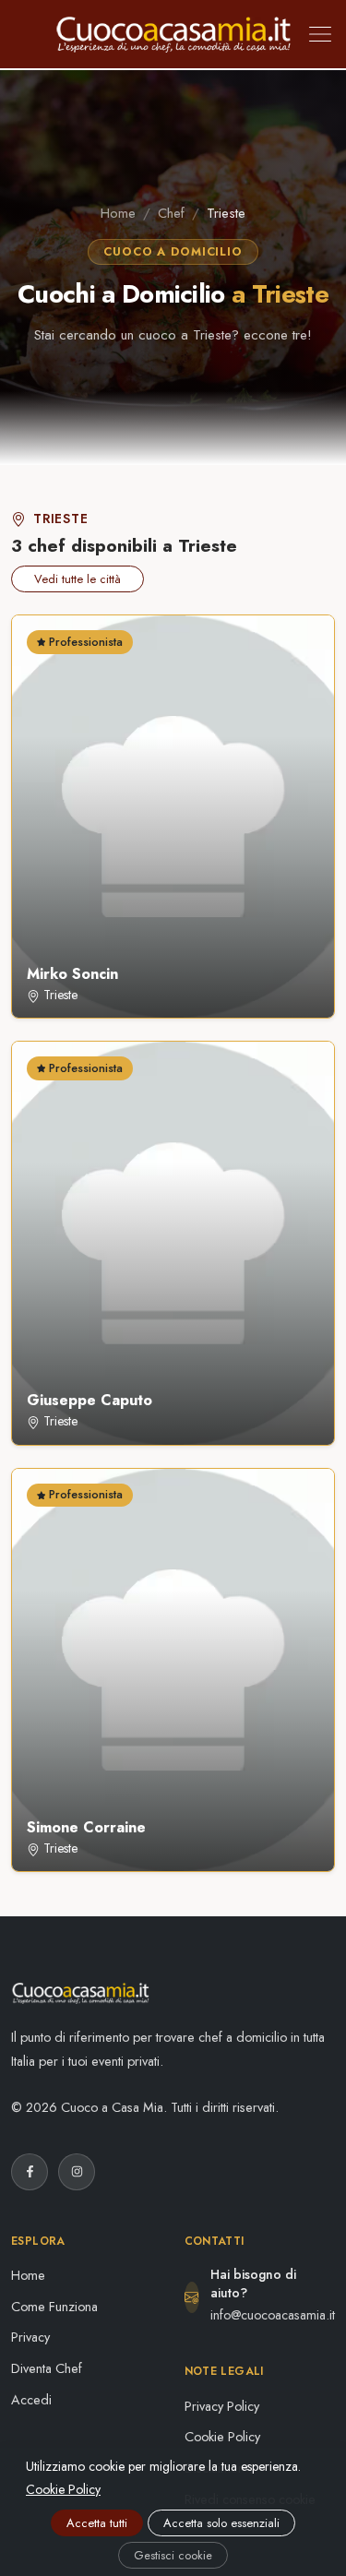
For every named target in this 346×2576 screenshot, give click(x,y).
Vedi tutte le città (78, 579)
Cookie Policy (222, 2437)
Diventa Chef (47, 2368)
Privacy (30, 2337)
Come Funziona (54, 2307)
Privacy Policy (222, 2406)
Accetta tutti (97, 2523)
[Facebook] (30, 2172)
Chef (171, 213)
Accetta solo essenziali (221, 2523)
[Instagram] (77, 2172)
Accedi (31, 2400)
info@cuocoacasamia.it (273, 2315)
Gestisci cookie (173, 2555)
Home (118, 213)
